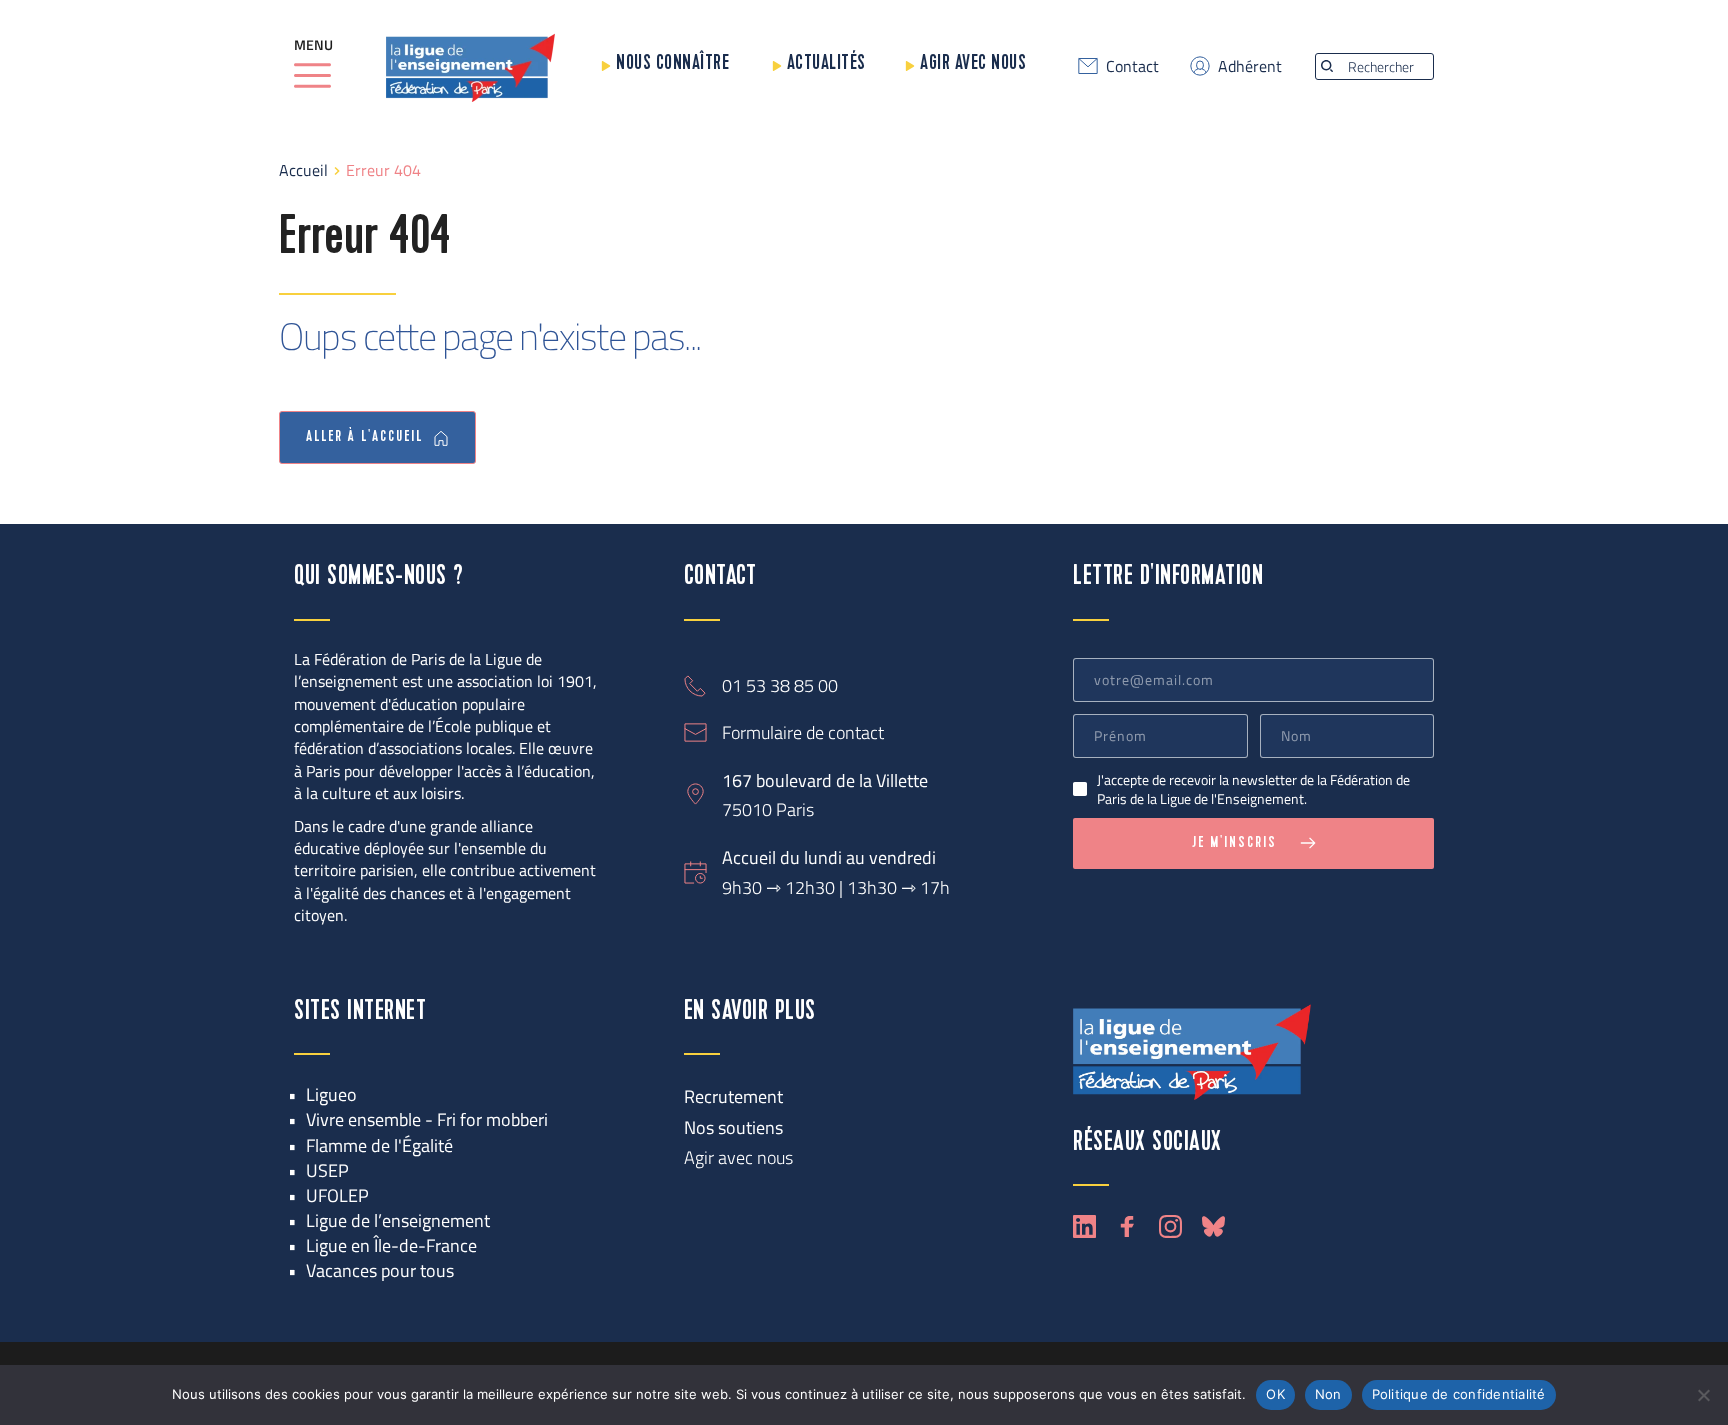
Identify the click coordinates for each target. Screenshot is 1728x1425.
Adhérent (1250, 66)
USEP (327, 1170)
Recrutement (733, 1096)
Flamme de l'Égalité (379, 1145)
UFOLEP (337, 1195)
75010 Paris (768, 809)
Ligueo (331, 1094)
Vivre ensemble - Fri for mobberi (427, 1119)
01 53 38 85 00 (780, 685)
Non (1328, 1394)
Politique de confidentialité (1459, 1394)
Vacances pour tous (380, 1270)
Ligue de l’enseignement (398, 1220)
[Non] (1703, 1395)
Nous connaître (672, 63)
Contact (1132, 66)
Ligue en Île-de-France (391, 1245)
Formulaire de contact (803, 732)
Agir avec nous (973, 63)
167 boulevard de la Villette (825, 780)
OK (1275, 1394)
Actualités (826, 63)
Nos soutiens (733, 1127)
